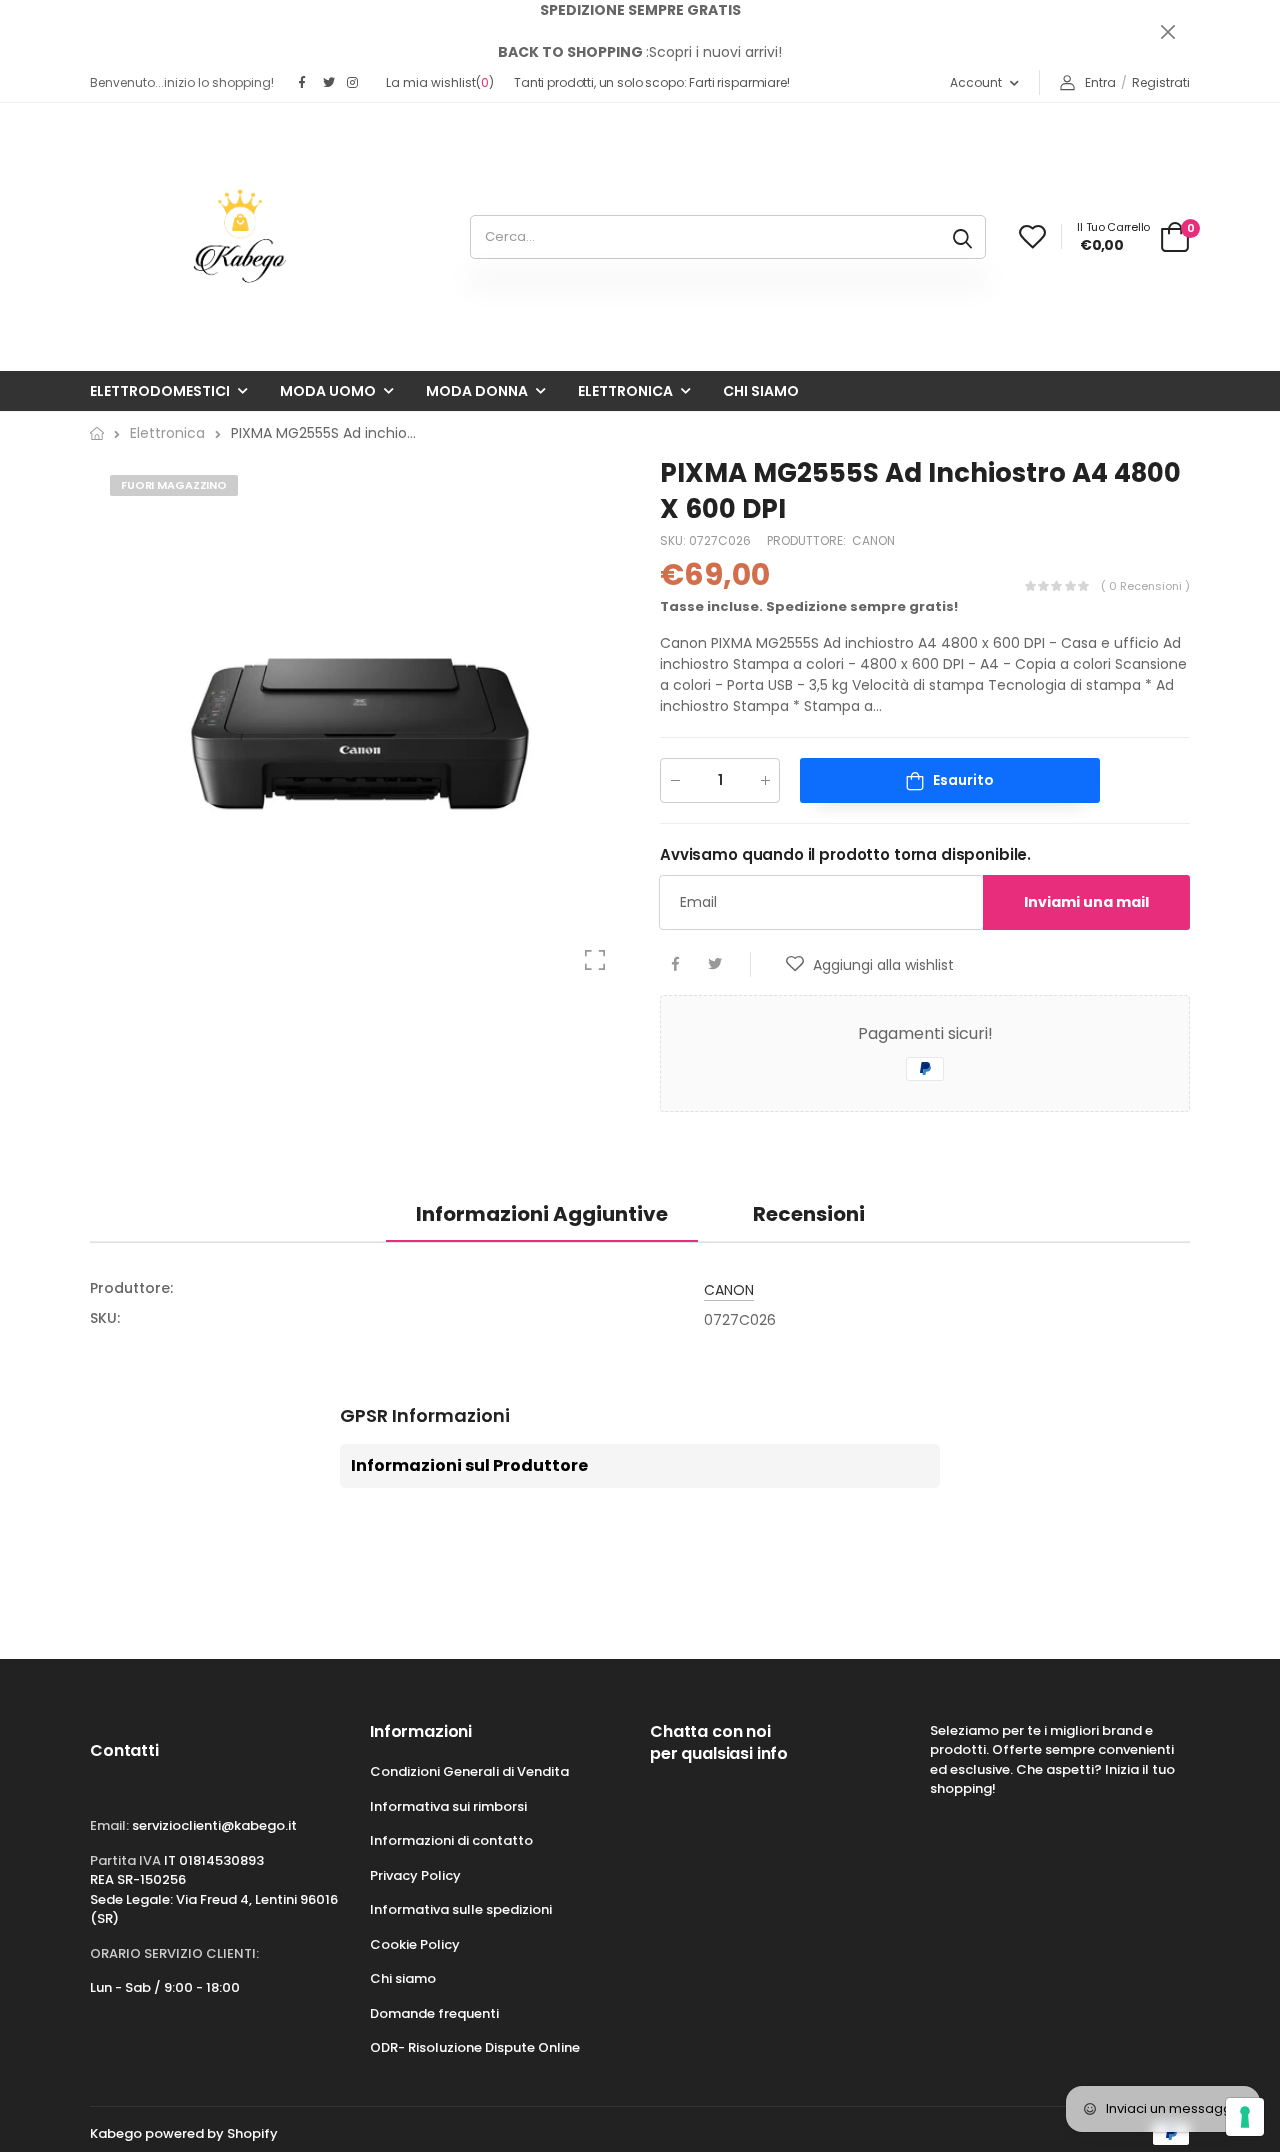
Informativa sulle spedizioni (461, 1909)
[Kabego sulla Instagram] (354, 83)
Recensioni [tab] (809, 1214)
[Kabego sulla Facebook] (306, 83)
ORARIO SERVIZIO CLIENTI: (174, 1953)
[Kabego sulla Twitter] (330, 83)
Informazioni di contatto (451, 1840)
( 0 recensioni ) (1145, 587)
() (440, 83)
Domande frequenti (434, 2013)
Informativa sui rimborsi (448, 1806)
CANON (873, 540)
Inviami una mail (1086, 902)
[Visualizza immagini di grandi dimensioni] (595, 960)
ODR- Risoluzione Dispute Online (475, 2047)
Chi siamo (761, 391)
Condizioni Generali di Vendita (469, 1771)
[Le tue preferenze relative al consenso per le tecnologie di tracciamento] (1245, 2117)
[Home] (97, 433)
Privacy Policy (415, 1875)
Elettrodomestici (160, 391)
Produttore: (808, 540)
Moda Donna (477, 391)
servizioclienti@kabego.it (214, 1825)
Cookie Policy (415, 1944)
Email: (109, 1825)
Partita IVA (125, 1860)
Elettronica (625, 391)
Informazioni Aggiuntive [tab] (542, 1214)
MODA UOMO (328, 391)
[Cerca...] (962, 237)
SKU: (674, 540)
